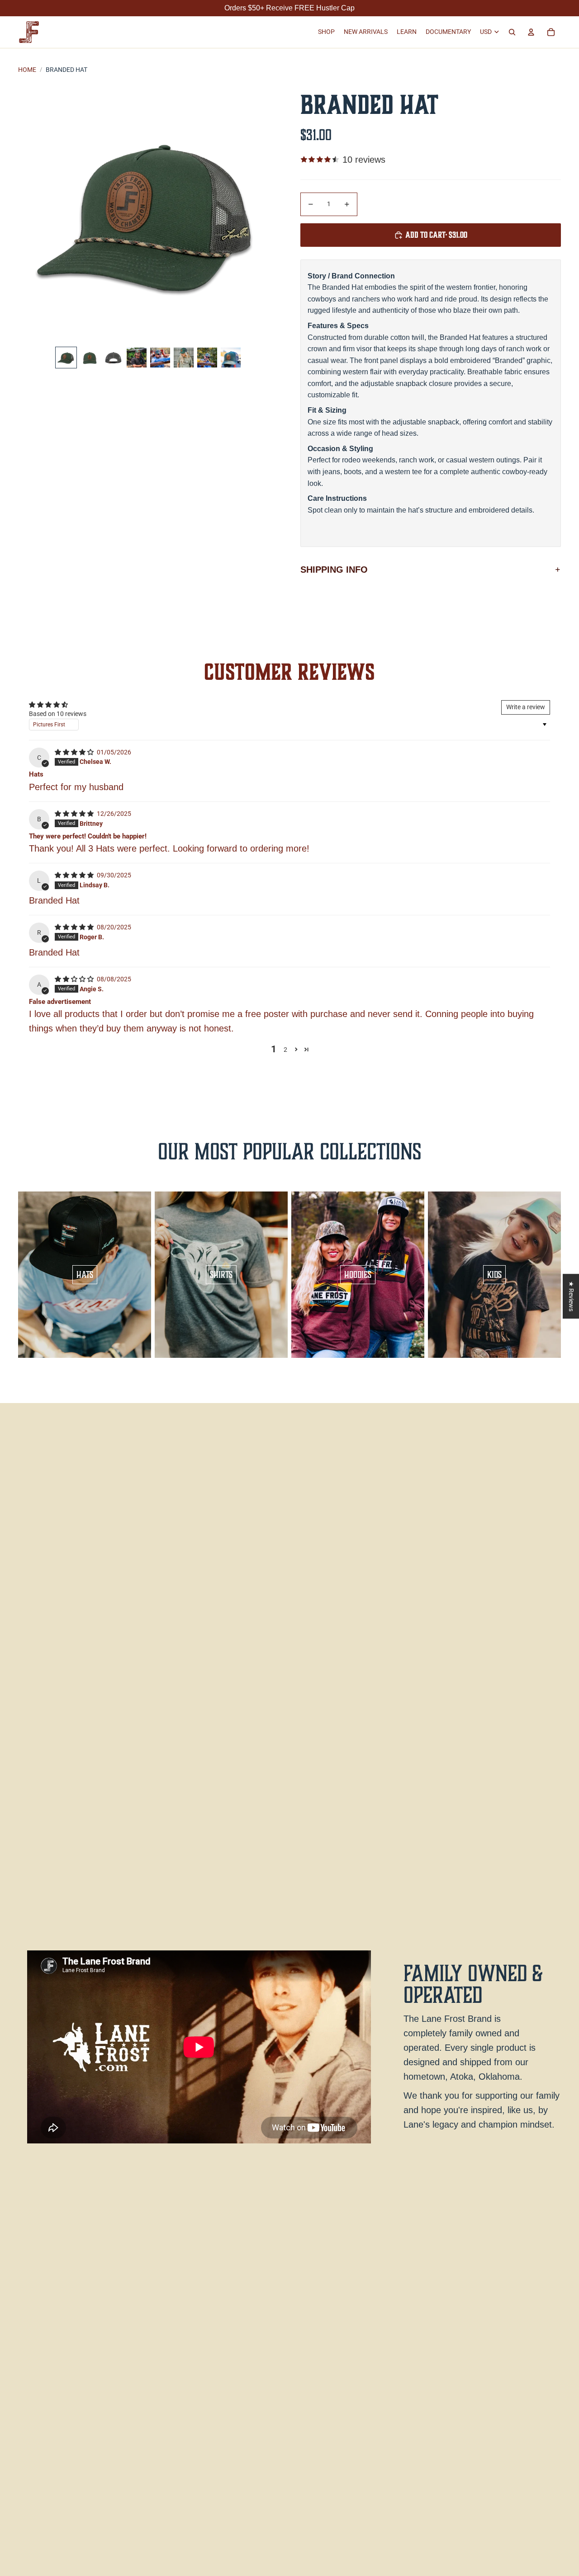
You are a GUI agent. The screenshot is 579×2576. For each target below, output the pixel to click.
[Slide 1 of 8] (66, 358)
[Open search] (512, 32)
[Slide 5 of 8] (160, 358)
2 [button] (285, 1050)
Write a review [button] (526, 707)
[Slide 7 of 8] (207, 358)
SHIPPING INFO (334, 570)
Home (27, 70)
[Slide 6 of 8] (184, 358)
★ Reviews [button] (571, 1296)
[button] (296, 1049)
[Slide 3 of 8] (113, 358)
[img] (75, 752)
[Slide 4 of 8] (137, 358)
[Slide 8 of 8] (231, 358)
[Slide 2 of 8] (90, 358)
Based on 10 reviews (58, 714)
